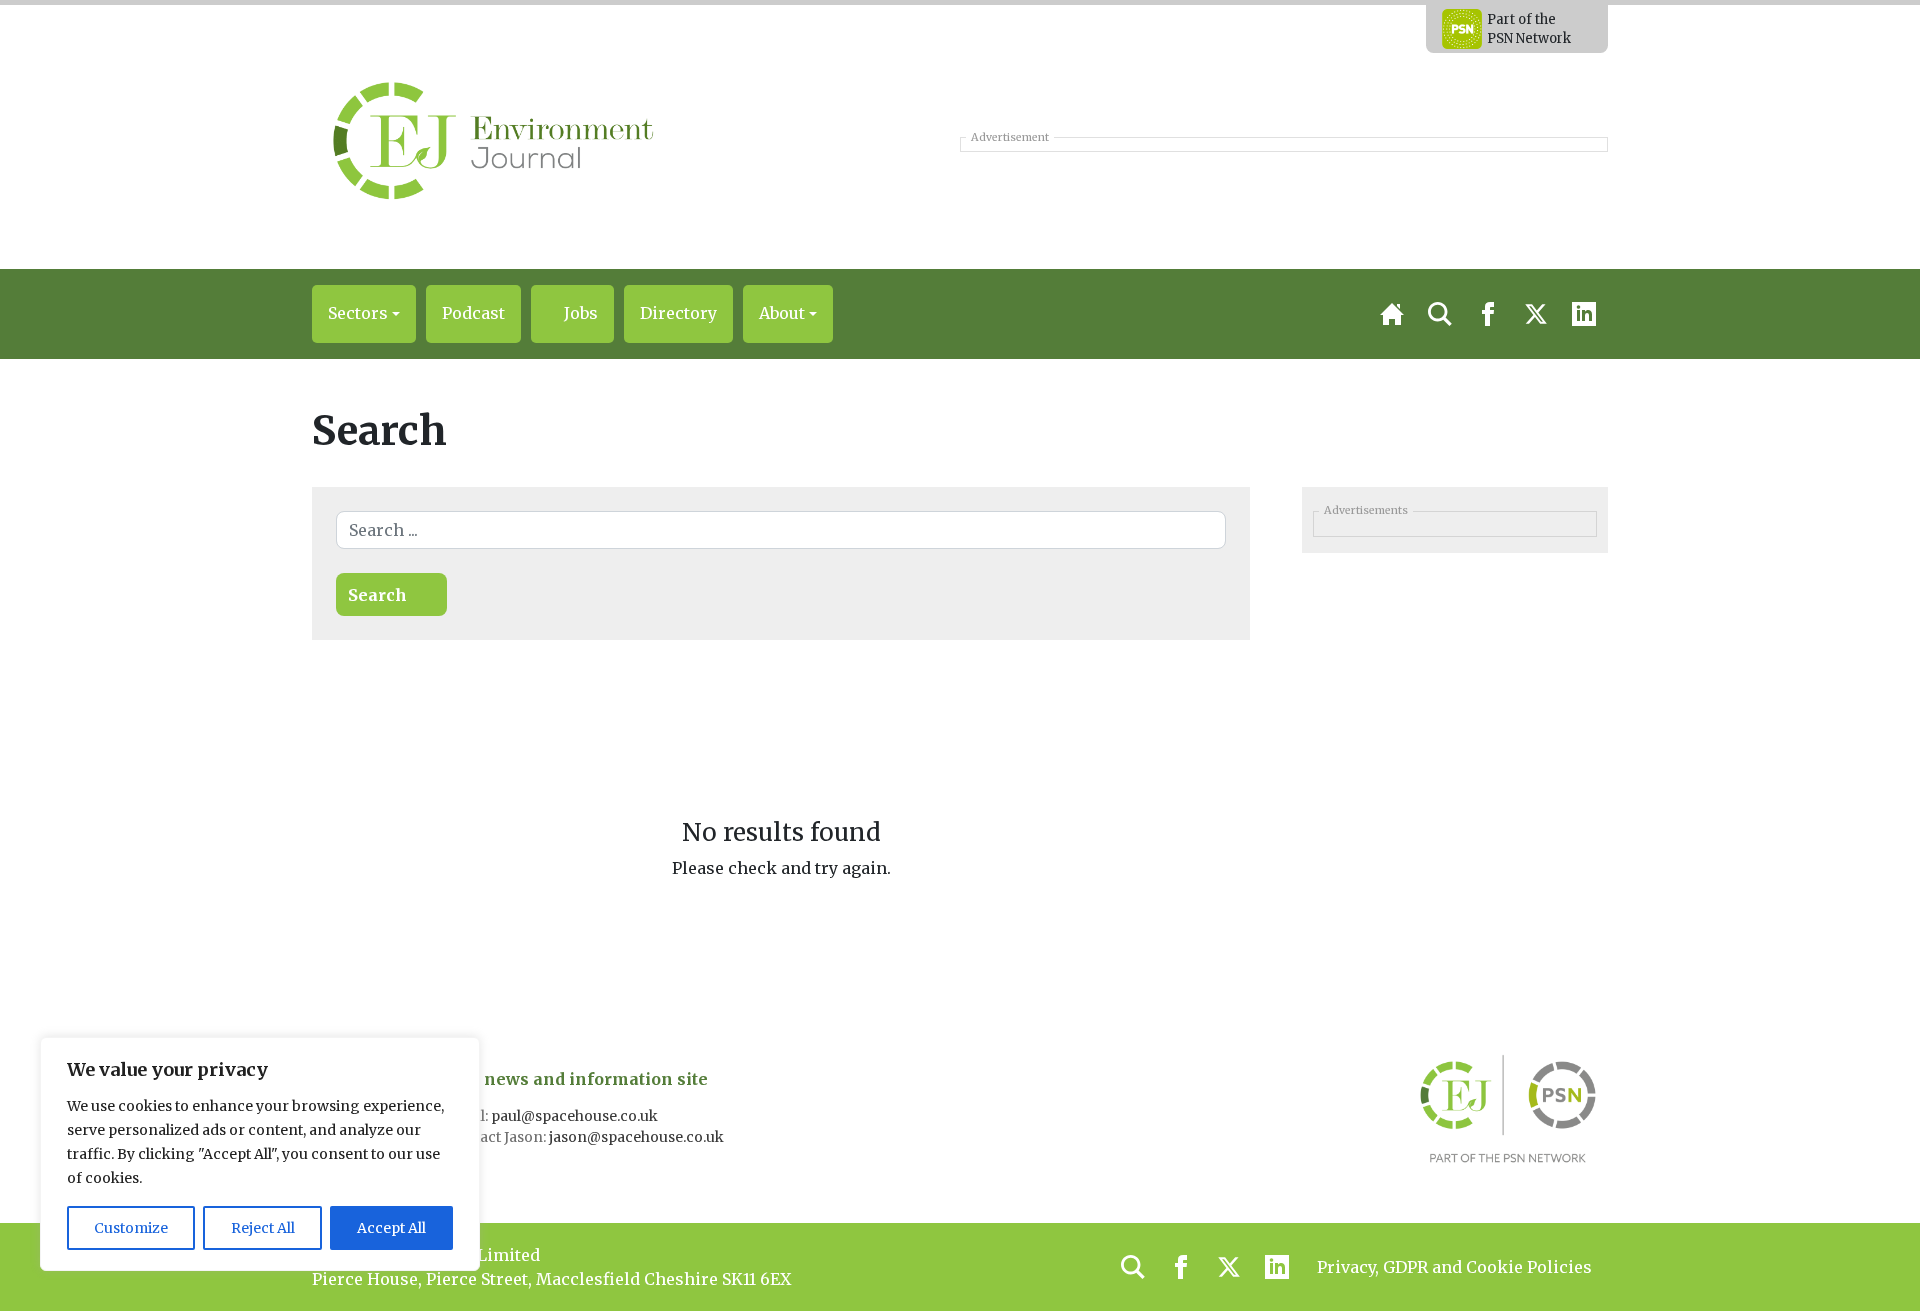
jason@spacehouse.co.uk (638, 1137)
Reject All (263, 1228)
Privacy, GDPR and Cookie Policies (1454, 1267)
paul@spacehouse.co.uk (576, 1116)
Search (377, 595)
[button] (364, 314)
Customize (131, 1228)
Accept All (391, 1228)
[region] (260, 1154)
